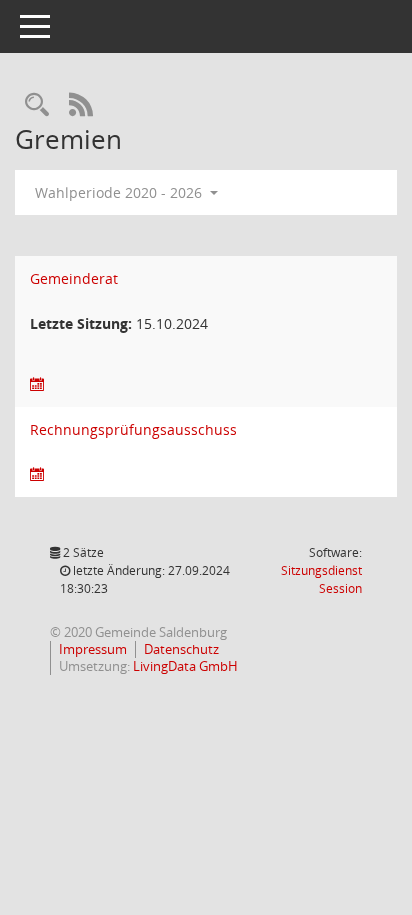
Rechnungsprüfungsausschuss (133, 429)
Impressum (93, 649)
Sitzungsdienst (321, 579)
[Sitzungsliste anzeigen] (37, 384)
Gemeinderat (74, 278)
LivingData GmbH (185, 666)
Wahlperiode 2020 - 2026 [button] (120, 192)
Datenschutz (181, 649)
